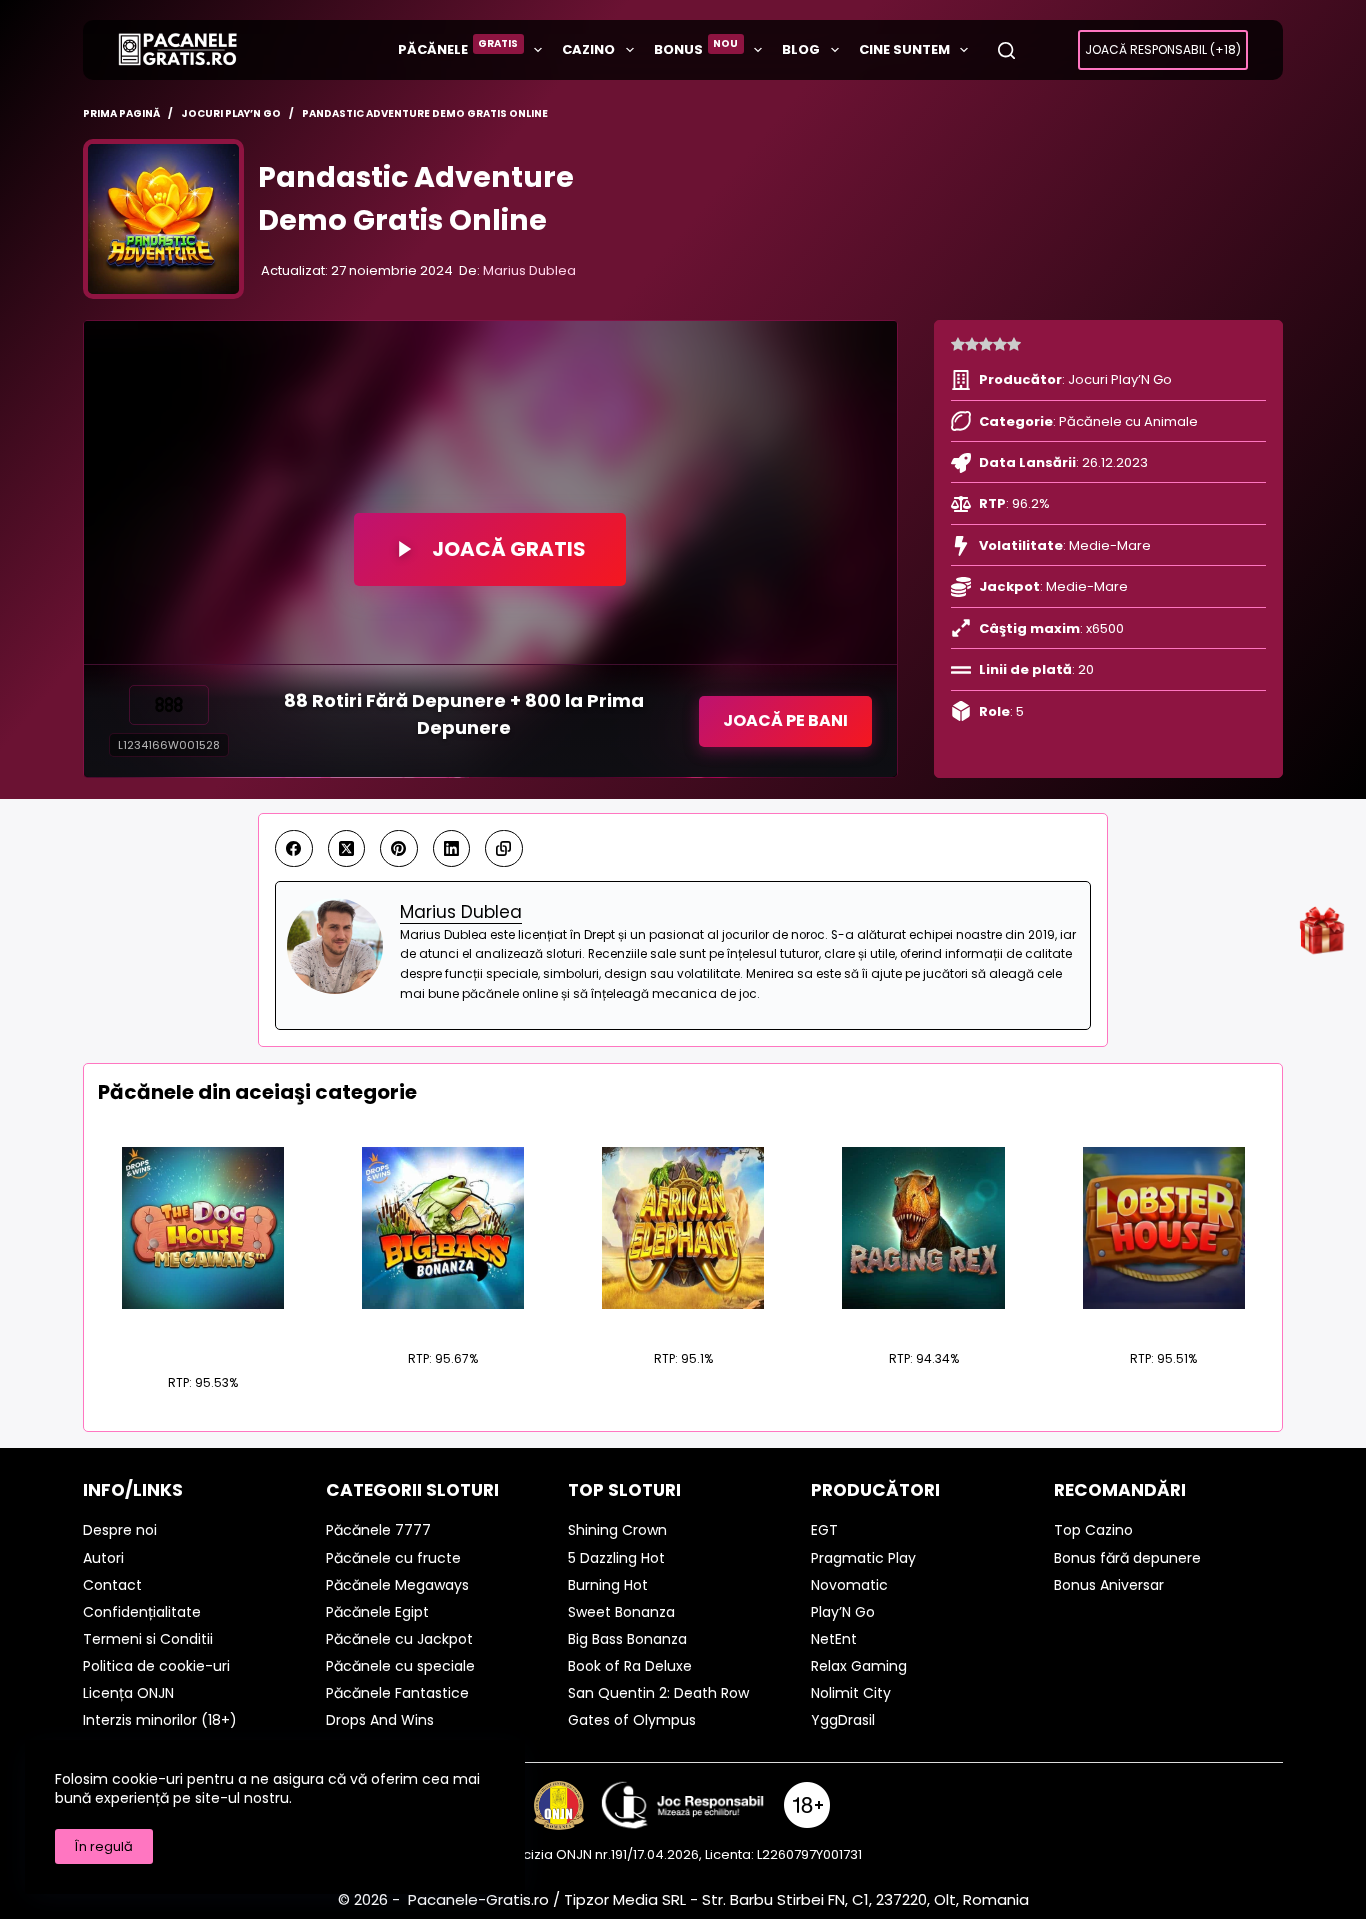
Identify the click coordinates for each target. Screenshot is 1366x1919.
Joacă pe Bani (785, 720)
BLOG (801, 49)
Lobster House (1163, 1320)
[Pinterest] (399, 849)
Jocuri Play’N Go (1120, 379)
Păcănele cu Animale (1128, 421)
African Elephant (683, 1320)
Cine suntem (904, 49)
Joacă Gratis (509, 549)
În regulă (104, 1846)
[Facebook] (294, 849)
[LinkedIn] (452, 849)
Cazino (588, 49)
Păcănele (458, 47)
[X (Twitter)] (347, 849)
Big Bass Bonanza (443, 1320)
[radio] (958, 345)
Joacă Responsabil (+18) (1163, 49)
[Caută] (1006, 50)
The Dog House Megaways (202, 1333)
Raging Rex (923, 1320)
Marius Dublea (529, 270)
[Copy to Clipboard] (504, 849)
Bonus (696, 47)
